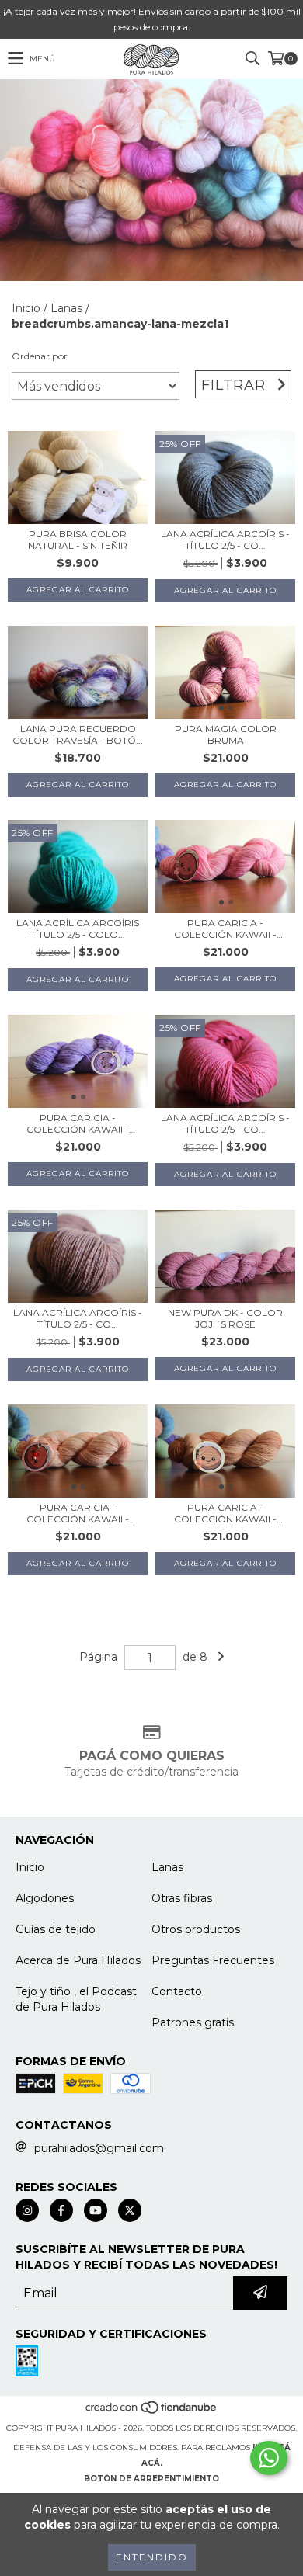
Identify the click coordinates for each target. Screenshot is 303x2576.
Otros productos (196, 1929)
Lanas (66, 308)
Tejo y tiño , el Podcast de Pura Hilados (76, 1999)
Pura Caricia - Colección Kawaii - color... (225, 929)
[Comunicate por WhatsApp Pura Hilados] (269, 2458)
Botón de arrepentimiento (151, 2479)
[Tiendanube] (152, 2413)
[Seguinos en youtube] (96, 2210)
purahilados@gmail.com (99, 2148)
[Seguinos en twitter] (130, 2210)
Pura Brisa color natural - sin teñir (78, 540)
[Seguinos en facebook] (61, 2210)
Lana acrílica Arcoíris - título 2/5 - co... (225, 540)
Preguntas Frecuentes (213, 1960)
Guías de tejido (56, 1929)
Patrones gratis (193, 2022)
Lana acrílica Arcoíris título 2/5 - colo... (78, 929)
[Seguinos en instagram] (27, 2210)
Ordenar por (40, 356)
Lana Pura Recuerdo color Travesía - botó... (78, 734)
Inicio (26, 308)
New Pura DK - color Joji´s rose (225, 1318)
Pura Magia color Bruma (226, 734)
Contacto (177, 1991)
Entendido (152, 2557)
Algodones (45, 1898)
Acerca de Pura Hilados (78, 1960)
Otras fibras (182, 1898)
